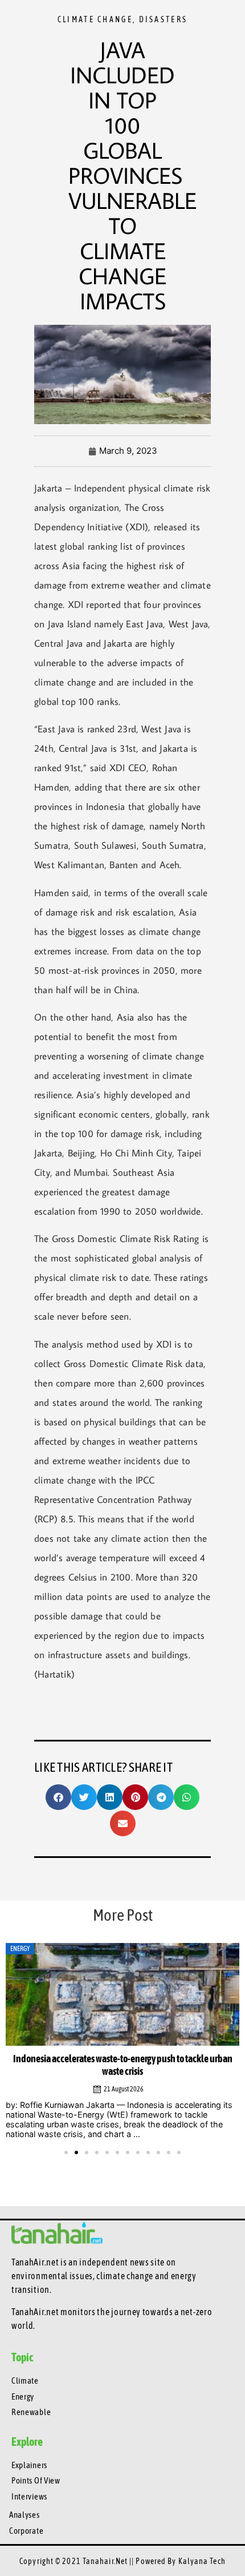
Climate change (95, 19)
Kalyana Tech (202, 2561)
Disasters (164, 19)
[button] (58, 1797)
